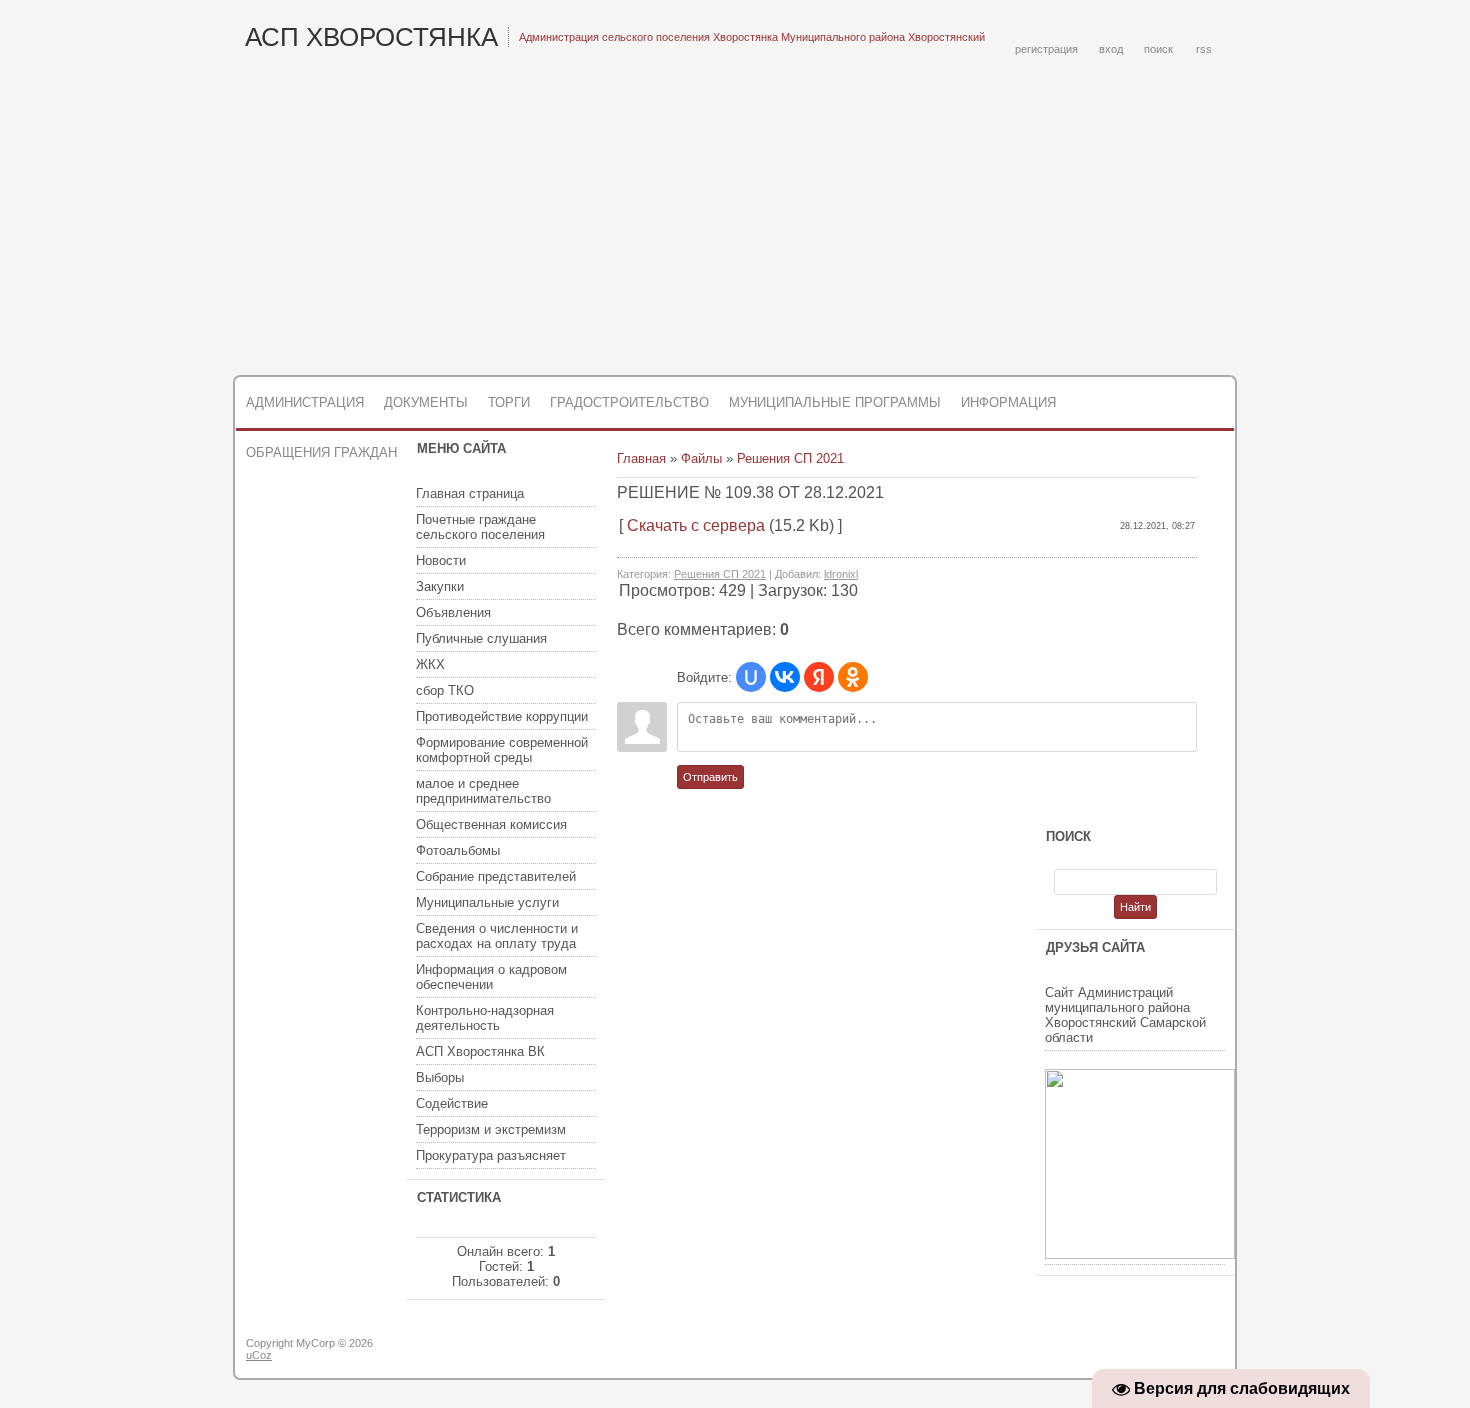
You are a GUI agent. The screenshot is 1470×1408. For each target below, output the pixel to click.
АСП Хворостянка (371, 37)
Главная (641, 458)
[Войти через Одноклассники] (853, 677)
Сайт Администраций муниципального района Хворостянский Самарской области (1125, 1015)
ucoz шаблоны (1157, 1351)
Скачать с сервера (696, 525)
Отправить (710, 777)
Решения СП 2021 (790, 458)
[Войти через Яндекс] (819, 677)
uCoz (259, 1355)
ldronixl (841, 574)
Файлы (701, 458)
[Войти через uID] (751, 677)
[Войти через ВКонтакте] (785, 677)
